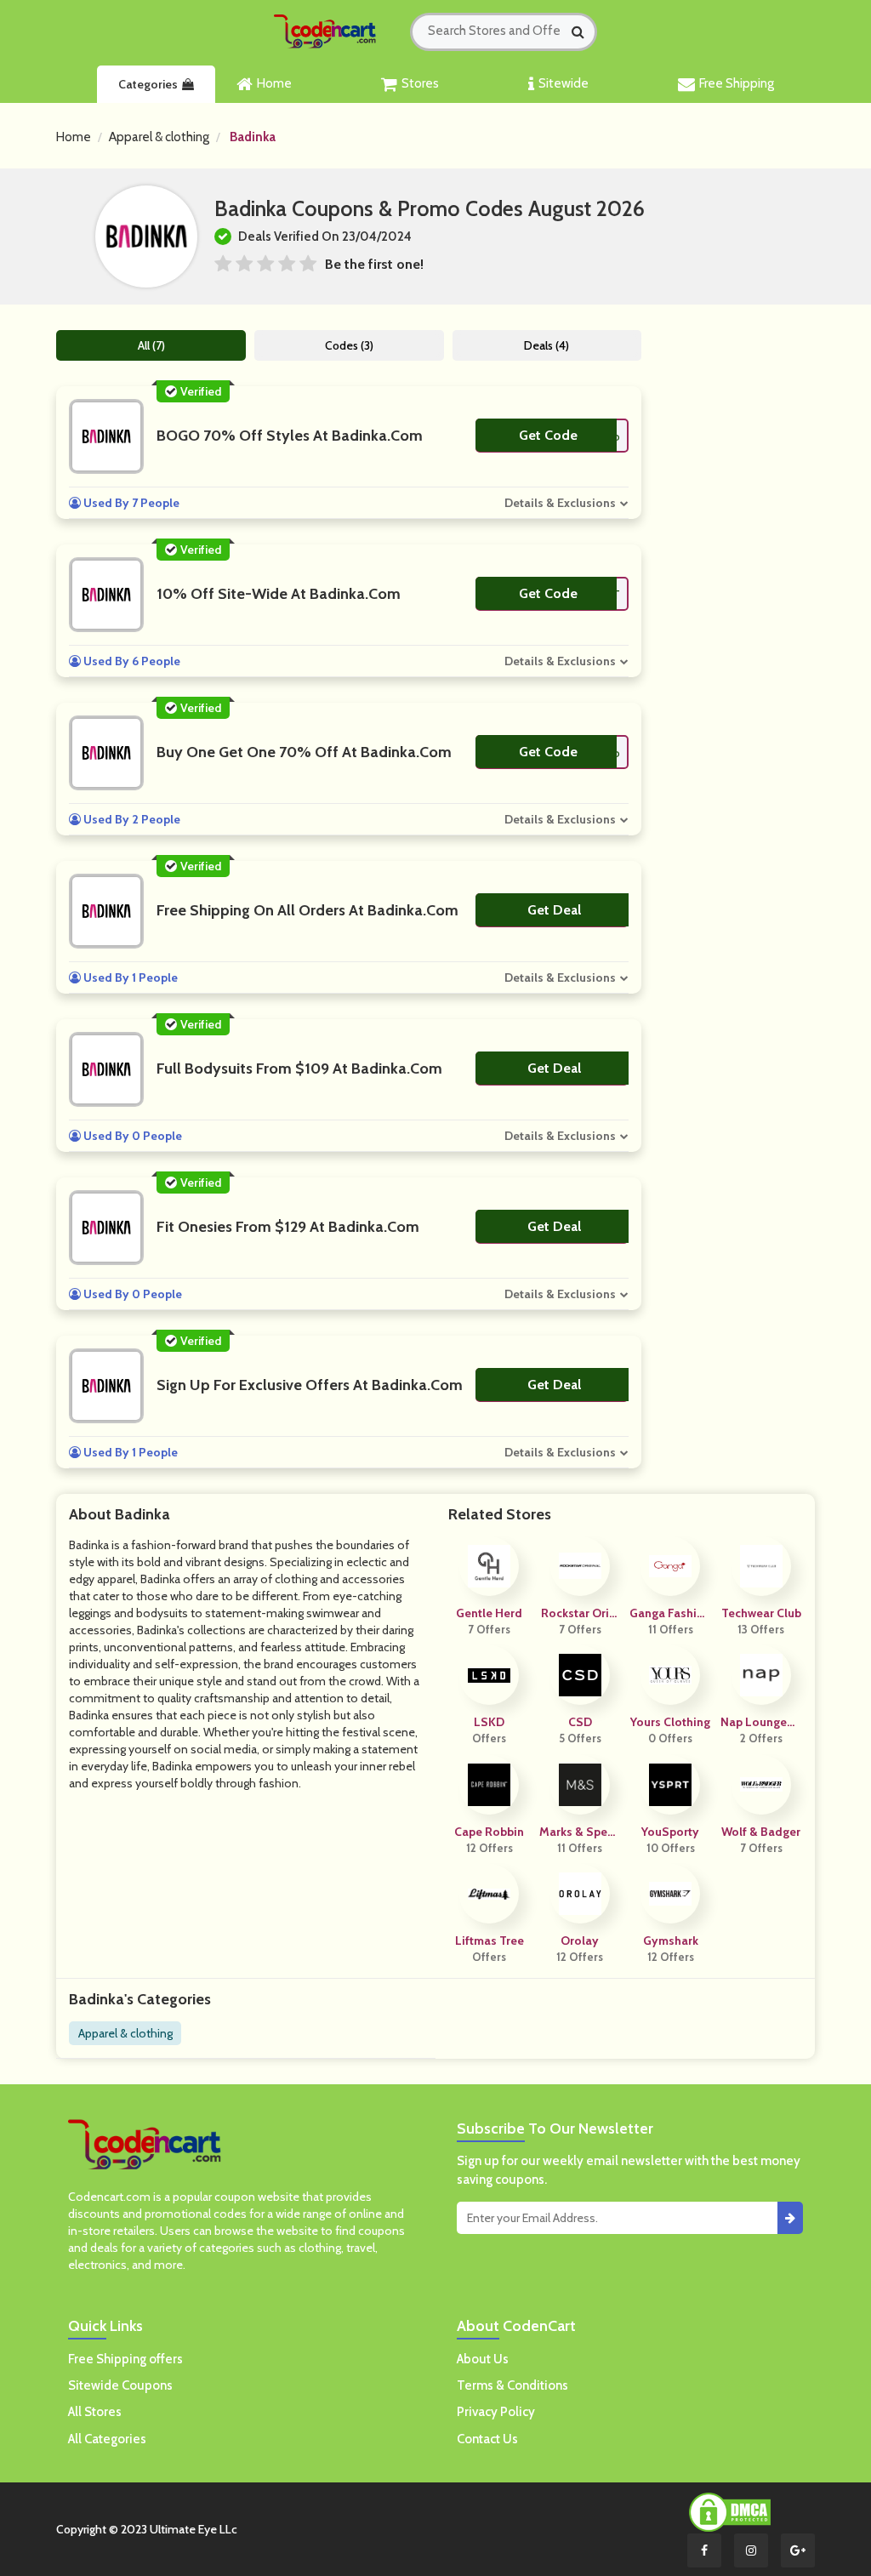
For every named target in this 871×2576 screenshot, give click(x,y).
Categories (148, 84)
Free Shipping (737, 83)
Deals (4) (547, 345)
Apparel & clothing (159, 137)
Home (274, 83)
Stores (420, 83)
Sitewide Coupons (120, 2385)
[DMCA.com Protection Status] (730, 2511)
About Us (483, 2359)
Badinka (253, 137)
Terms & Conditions (512, 2385)
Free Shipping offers (125, 2359)
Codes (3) (349, 345)
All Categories (107, 2439)
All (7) (151, 345)
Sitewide (564, 83)
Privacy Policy (496, 2412)
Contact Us (487, 2439)
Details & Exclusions (560, 503)
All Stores (95, 2412)
